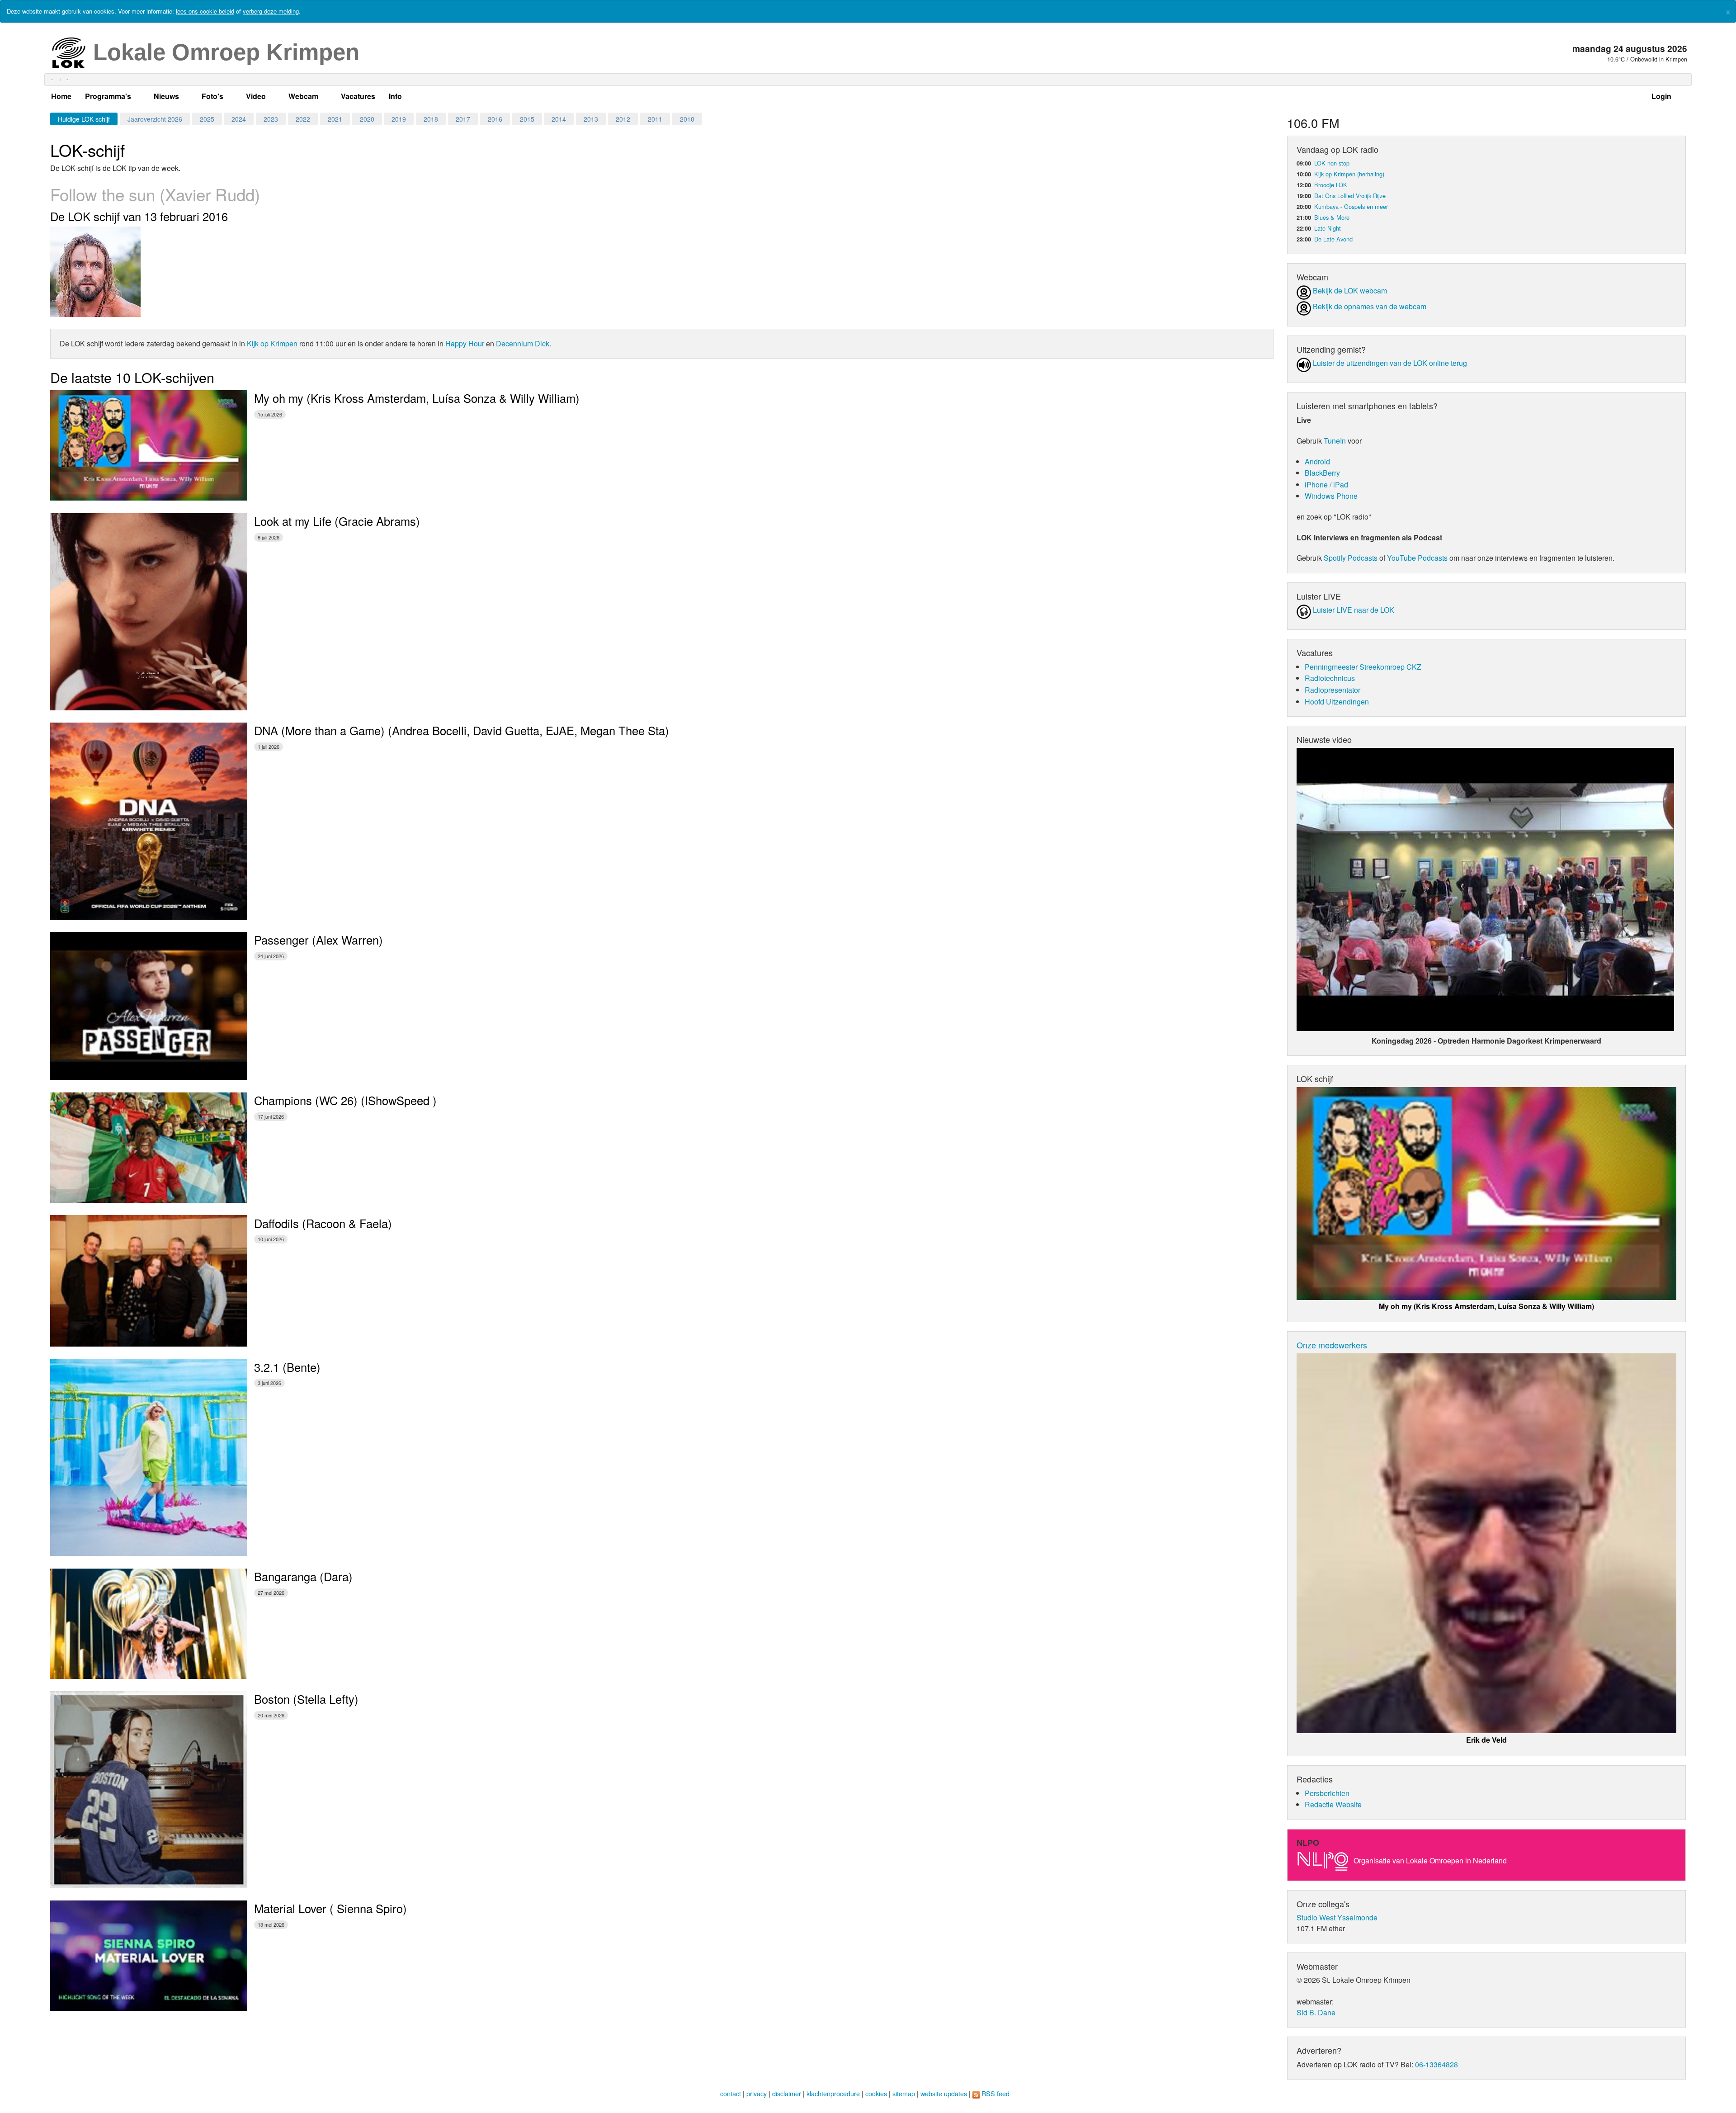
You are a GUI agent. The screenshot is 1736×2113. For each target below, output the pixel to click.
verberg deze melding (271, 11)
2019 (399, 119)
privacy (757, 2093)
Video (256, 96)
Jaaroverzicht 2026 (155, 119)
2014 (559, 119)
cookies (876, 2093)
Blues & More (1332, 217)
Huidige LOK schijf (84, 119)
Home (61, 96)
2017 (463, 119)
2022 (303, 119)
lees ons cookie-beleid (205, 11)
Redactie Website (1333, 1804)
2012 (623, 119)
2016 (495, 119)
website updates (944, 2093)
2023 (271, 119)
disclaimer (787, 2093)
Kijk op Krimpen (272, 343)
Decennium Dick (523, 343)
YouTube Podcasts (1417, 558)
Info (395, 96)
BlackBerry (1322, 473)
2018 (431, 119)
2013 (591, 119)
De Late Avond (1333, 239)
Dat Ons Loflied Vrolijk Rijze (1350, 196)
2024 (239, 119)
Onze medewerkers (1332, 1345)
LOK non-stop (1332, 163)
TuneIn (1335, 441)
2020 (367, 119)
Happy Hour (465, 343)
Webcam (303, 96)
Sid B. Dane (1316, 2012)
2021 (335, 119)
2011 (655, 119)
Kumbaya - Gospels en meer (1351, 206)
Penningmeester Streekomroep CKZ (1363, 667)
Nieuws (166, 96)
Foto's (212, 96)
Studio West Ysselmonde (1337, 1917)
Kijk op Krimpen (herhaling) (1349, 174)
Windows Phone (1331, 496)
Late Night (1328, 228)
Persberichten (1327, 1793)
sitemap (904, 2093)
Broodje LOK (1331, 185)
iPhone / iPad (1326, 485)
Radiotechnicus (1330, 678)
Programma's (108, 96)
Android (1317, 461)
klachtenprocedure (833, 2093)
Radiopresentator (1333, 690)
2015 (527, 119)
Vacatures (358, 96)
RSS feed (995, 2093)
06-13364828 (1436, 2064)
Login (1661, 96)
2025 (207, 119)
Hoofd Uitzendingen (1337, 702)
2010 (687, 119)
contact (731, 2093)
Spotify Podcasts (1351, 558)
